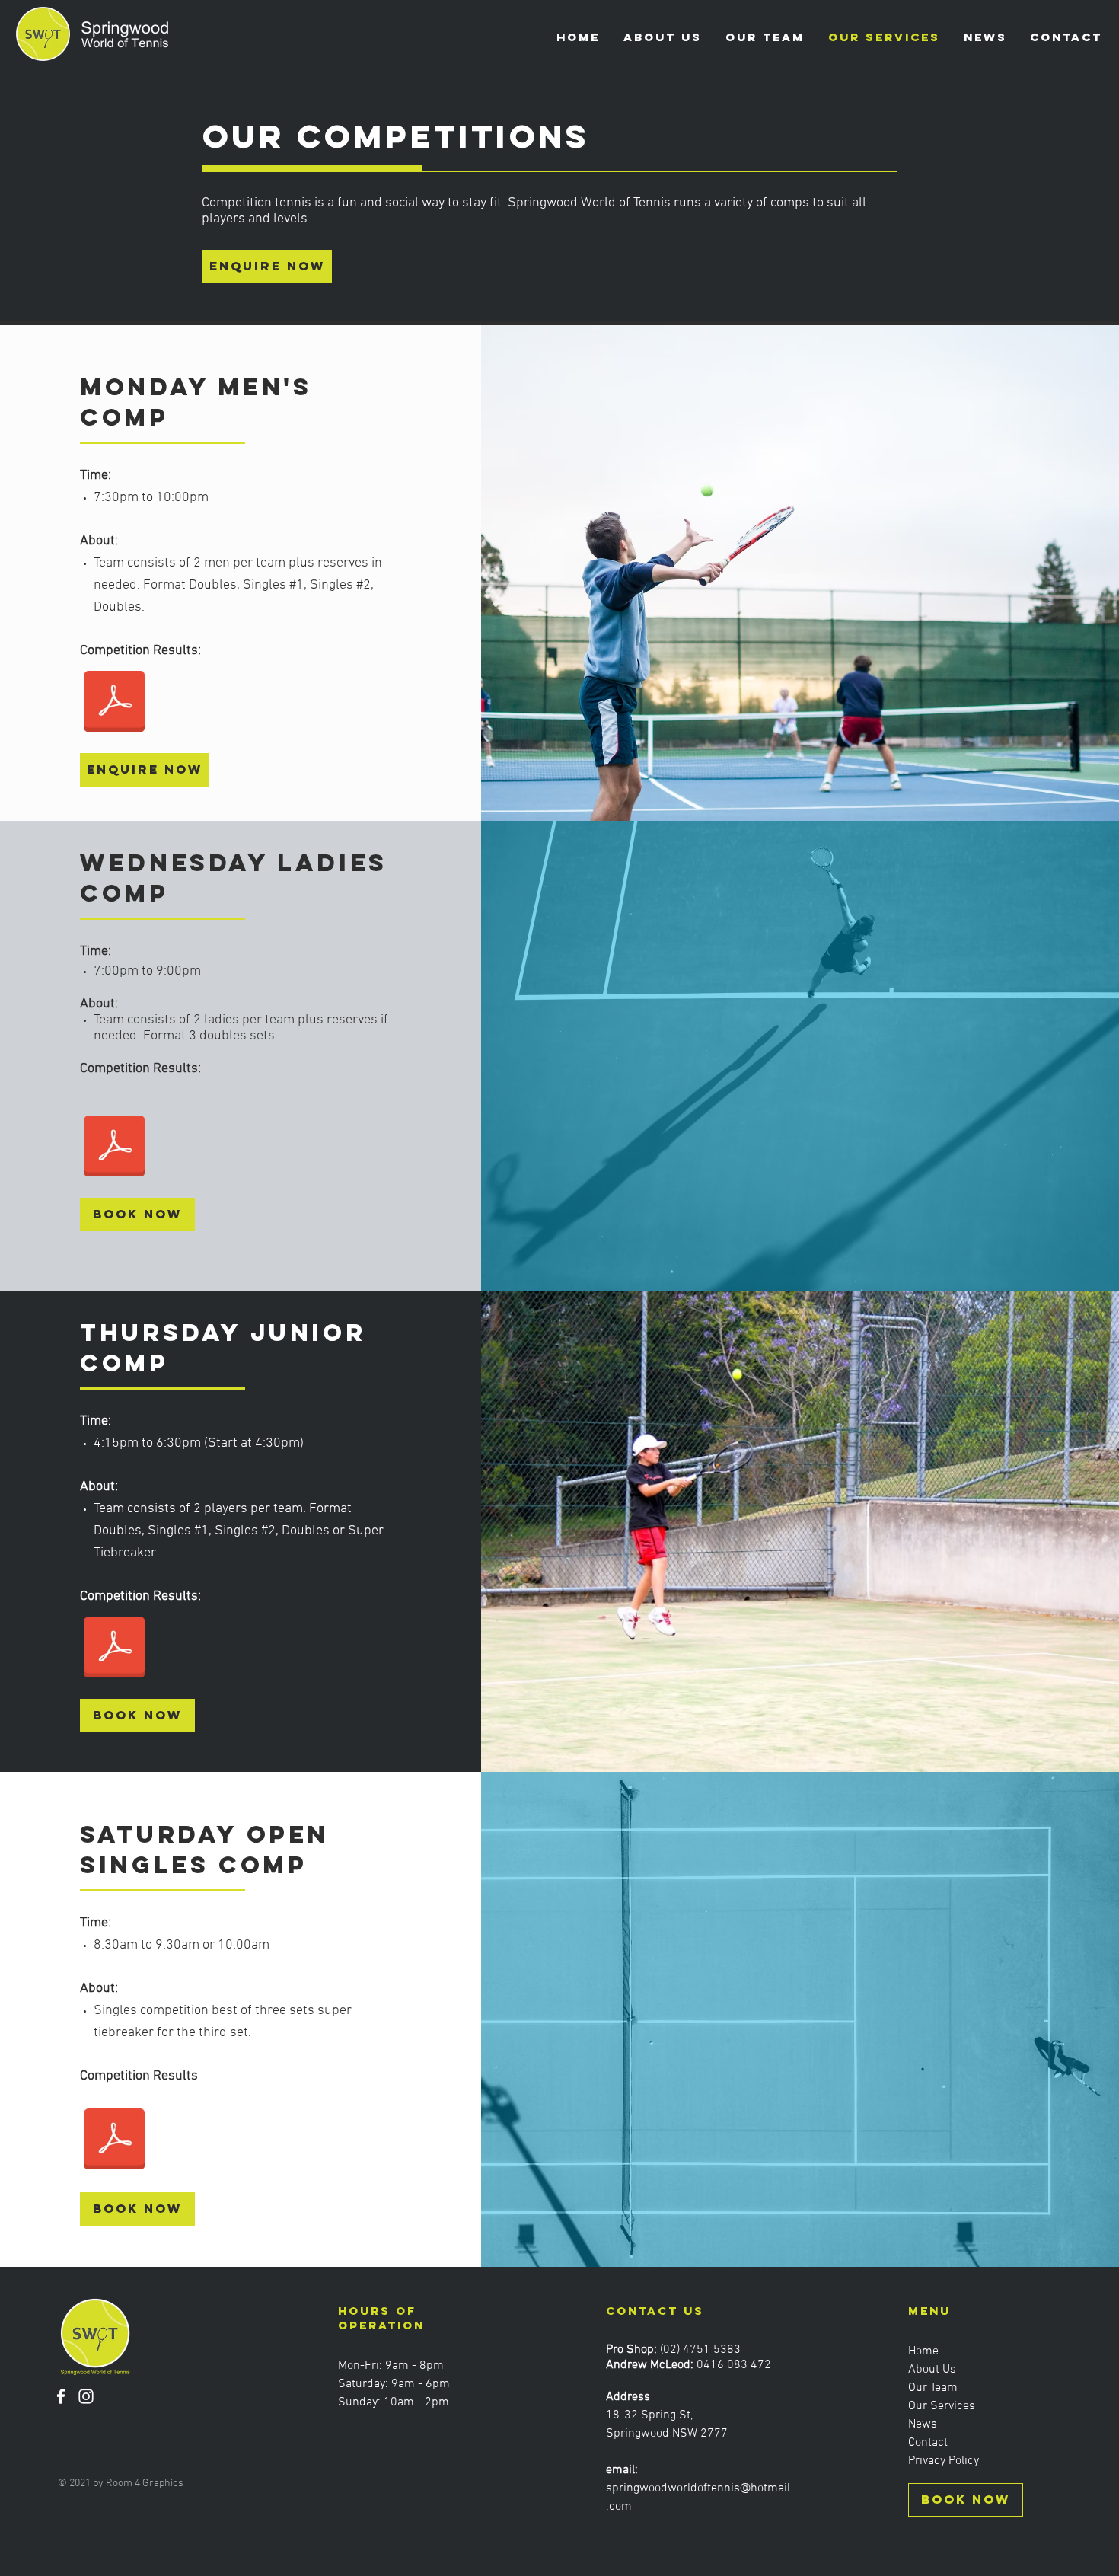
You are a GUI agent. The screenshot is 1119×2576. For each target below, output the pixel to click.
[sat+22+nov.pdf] (114, 2140)
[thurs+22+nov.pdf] (114, 1649)
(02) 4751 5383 (700, 2350)
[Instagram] (86, 2396)
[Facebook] (61, 2396)
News (923, 2424)
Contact (928, 2443)
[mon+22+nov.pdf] (114, 704)
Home (923, 2351)
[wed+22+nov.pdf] (114, 1148)
